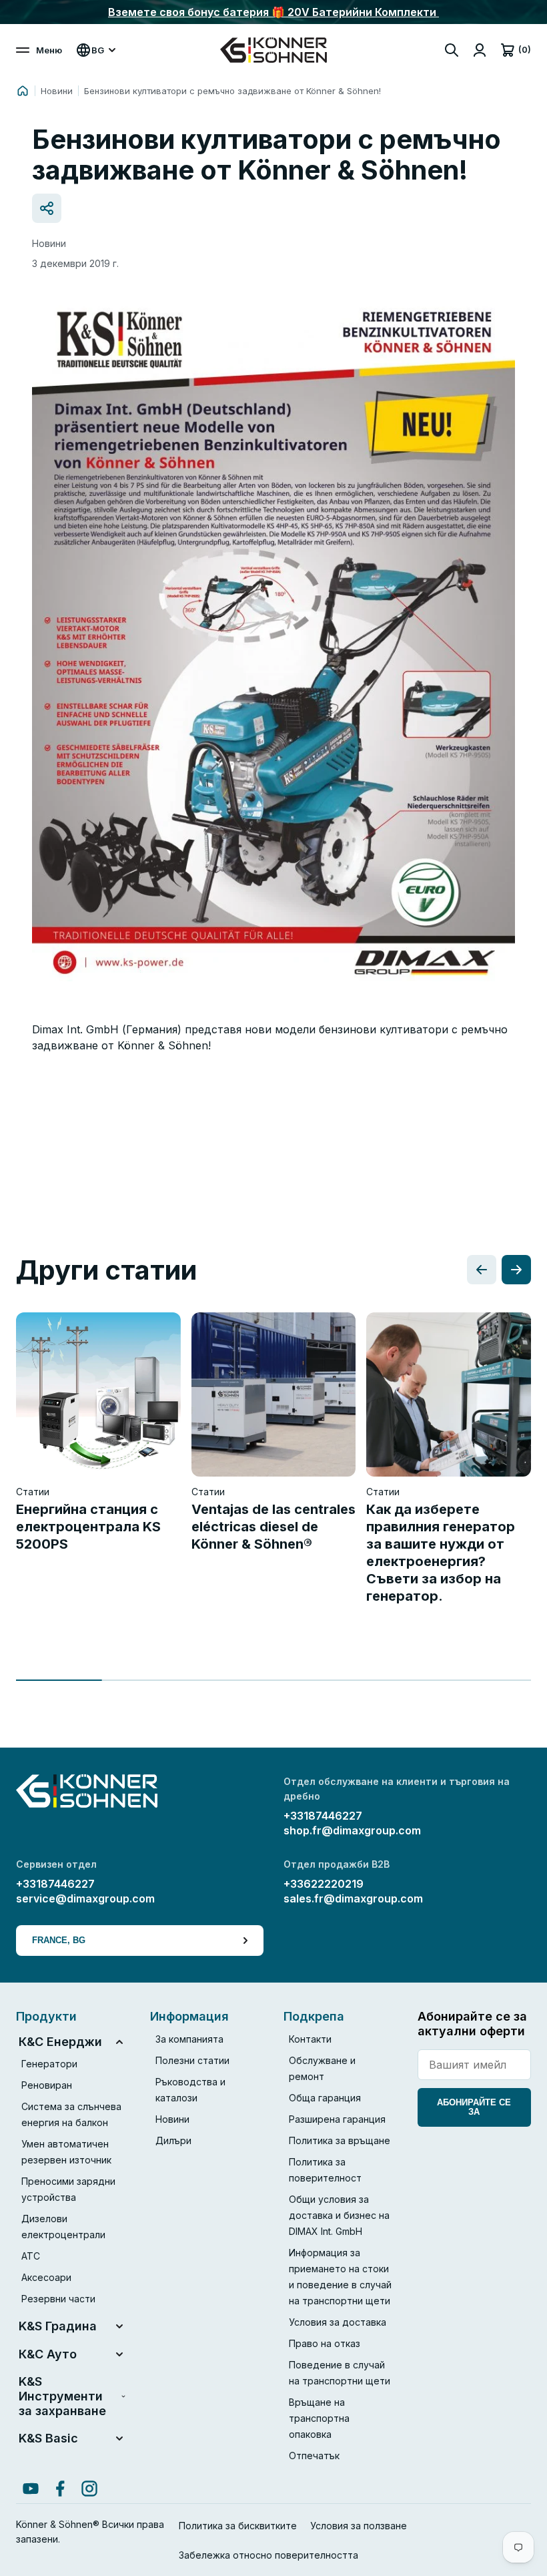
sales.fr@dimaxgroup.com (353, 1898)
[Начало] (23, 91)
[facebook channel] (60, 2489)
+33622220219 (324, 1884)
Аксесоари (46, 2277)
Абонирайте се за (474, 2107)
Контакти (310, 2039)
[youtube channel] (31, 2489)
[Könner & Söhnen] (273, 50)
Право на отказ (325, 2343)
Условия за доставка (338, 2322)
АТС (31, 2256)
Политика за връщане (340, 2140)
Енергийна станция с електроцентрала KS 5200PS (88, 1527)
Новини (57, 91)
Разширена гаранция (337, 2119)
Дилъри (173, 2140)
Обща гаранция (325, 2098)
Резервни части (58, 2299)
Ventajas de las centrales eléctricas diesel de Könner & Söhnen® (273, 1527)
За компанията (189, 2039)
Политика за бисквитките (238, 2526)
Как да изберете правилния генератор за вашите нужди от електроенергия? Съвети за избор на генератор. (441, 1553)
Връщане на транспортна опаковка (319, 2418)
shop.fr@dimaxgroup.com (352, 1830)
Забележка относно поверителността (268, 2555)
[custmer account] (480, 50)
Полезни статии (192, 2060)
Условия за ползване (359, 2526)
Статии (33, 1492)
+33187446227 (323, 1816)
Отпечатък (314, 2456)
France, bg (59, 1940)
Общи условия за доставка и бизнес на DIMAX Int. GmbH (339, 2215)
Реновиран (47, 2085)
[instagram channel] (89, 2489)
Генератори (49, 2064)
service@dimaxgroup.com (85, 1898)
